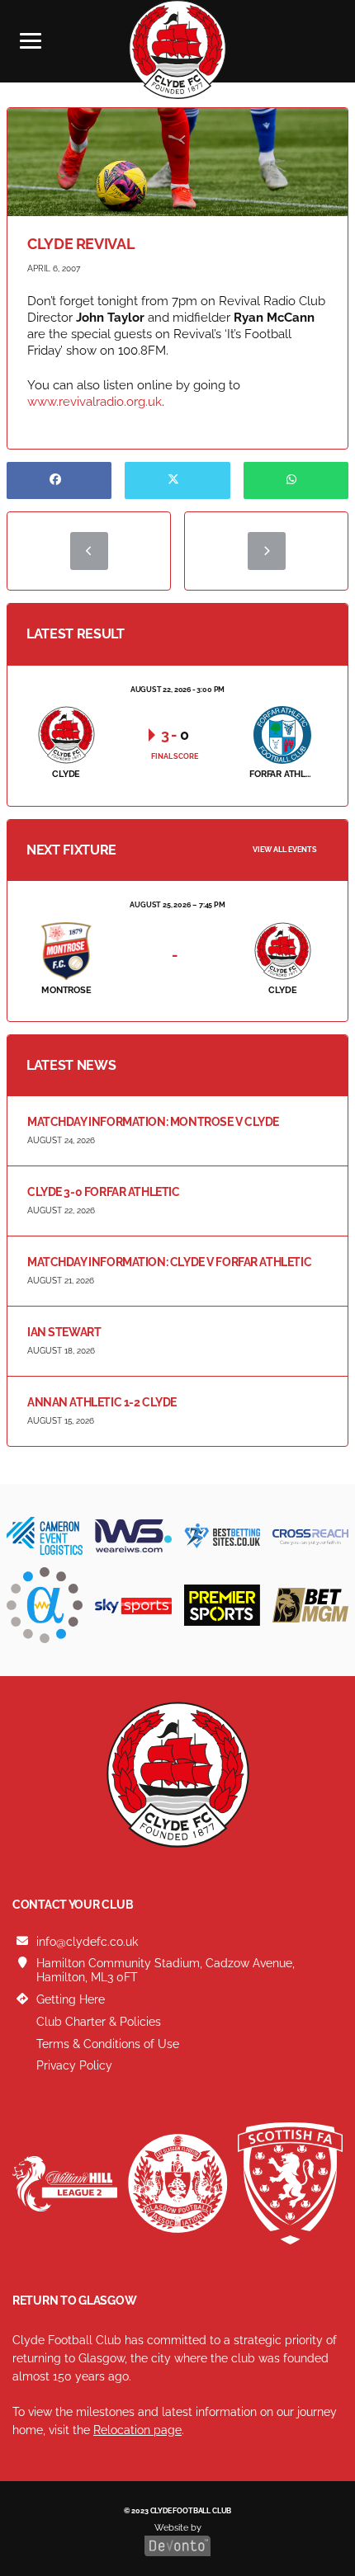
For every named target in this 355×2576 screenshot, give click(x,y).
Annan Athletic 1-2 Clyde (102, 1402)
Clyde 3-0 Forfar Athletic (104, 1192)
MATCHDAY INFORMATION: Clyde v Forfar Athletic (169, 1262)
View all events (285, 850)
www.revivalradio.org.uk (95, 402)
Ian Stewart (64, 1332)
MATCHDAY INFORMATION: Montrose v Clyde (153, 1122)
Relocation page (137, 2430)
